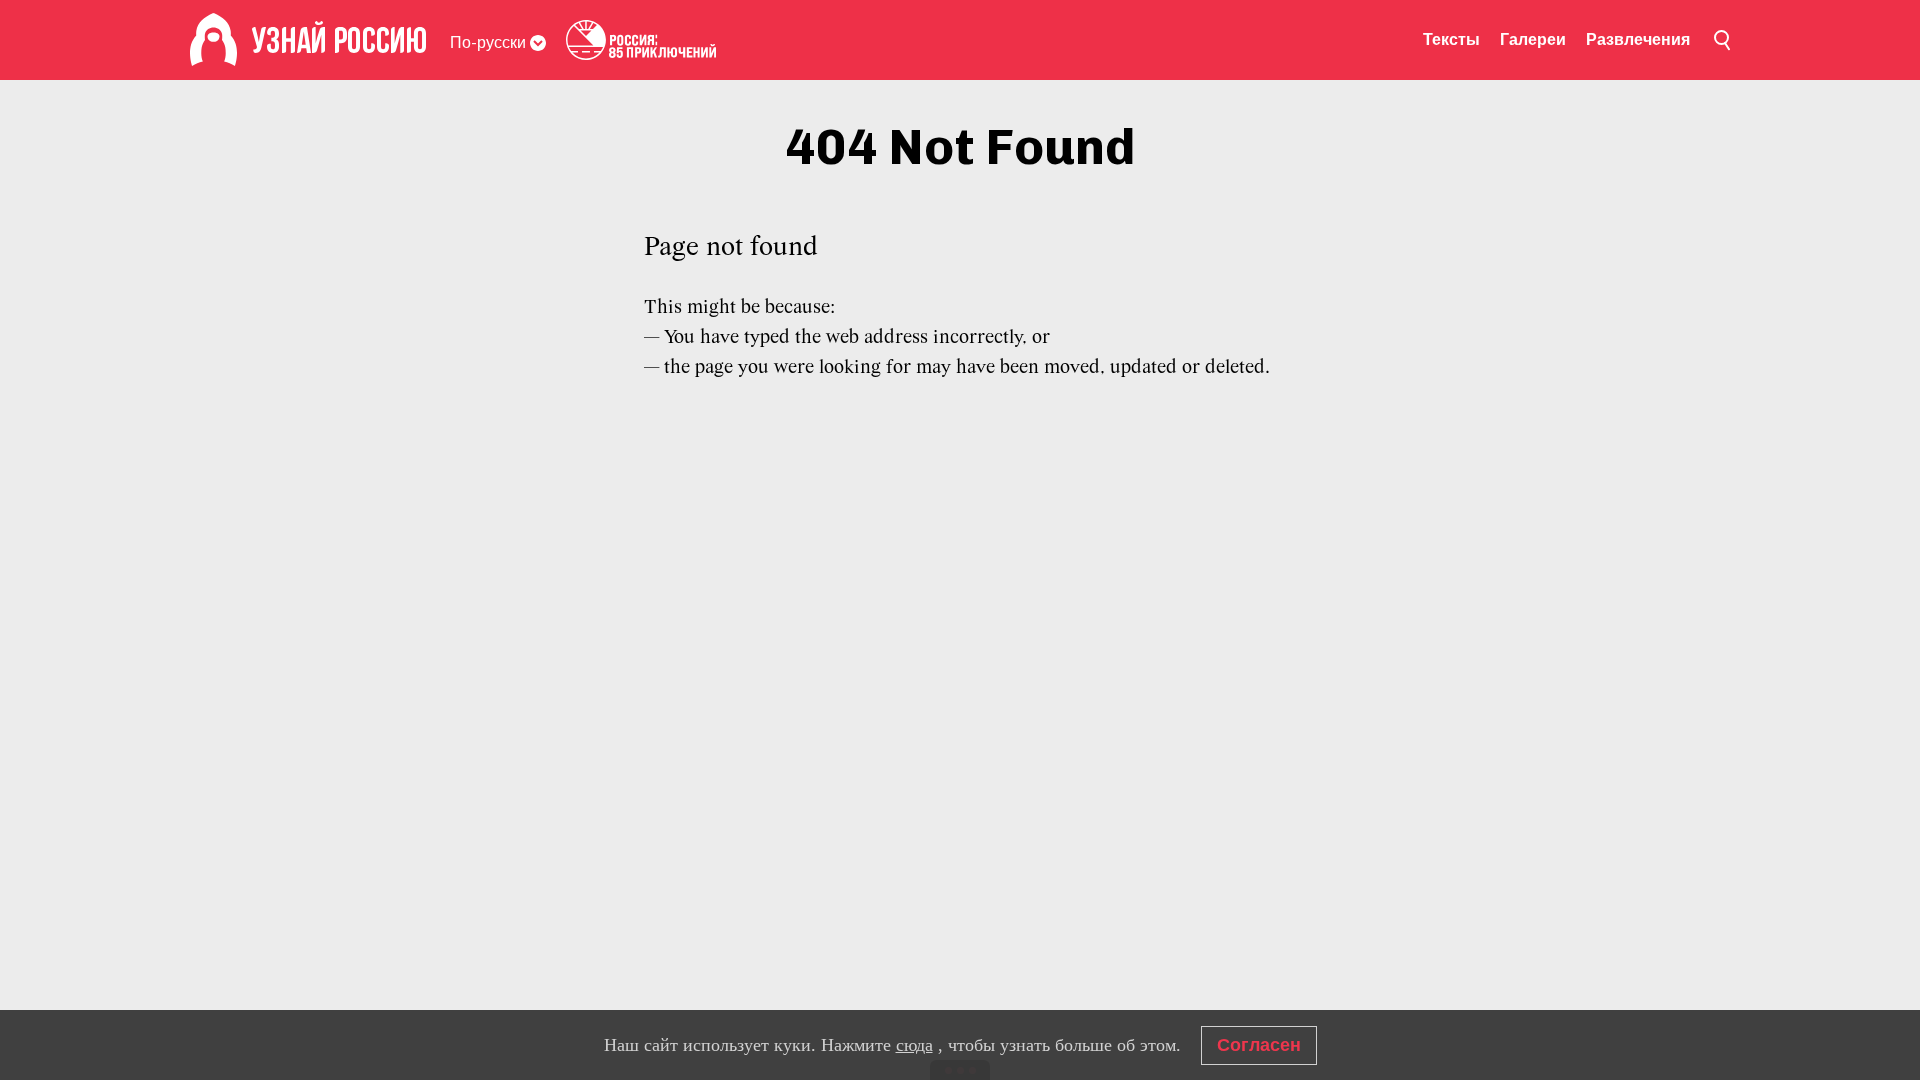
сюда (914, 1045)
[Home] (213, 40)
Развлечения (1638, 39)
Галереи (1533, 39)
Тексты (1451, 39)
